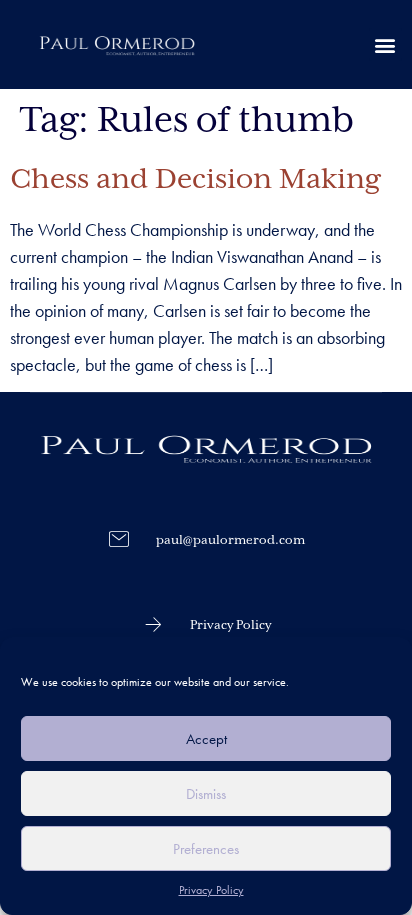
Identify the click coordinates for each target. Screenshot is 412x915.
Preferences (206, 849)
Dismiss (206, 794)
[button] (385, 44)
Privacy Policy (211, 890)
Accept (206, 739)
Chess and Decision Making (195, 180)
